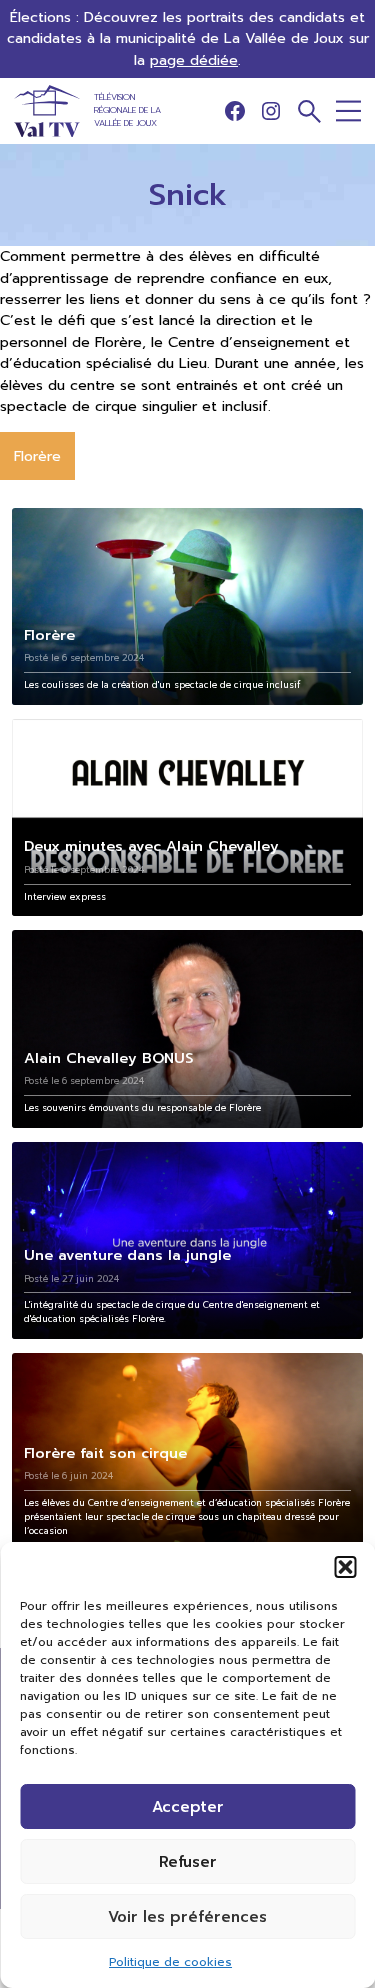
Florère (37, 456)
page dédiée (194, 60)
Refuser (188, 1862)
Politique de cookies (170, 1962)
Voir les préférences (187, 1917)
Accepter (188, 1807)
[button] (345, 1567)
